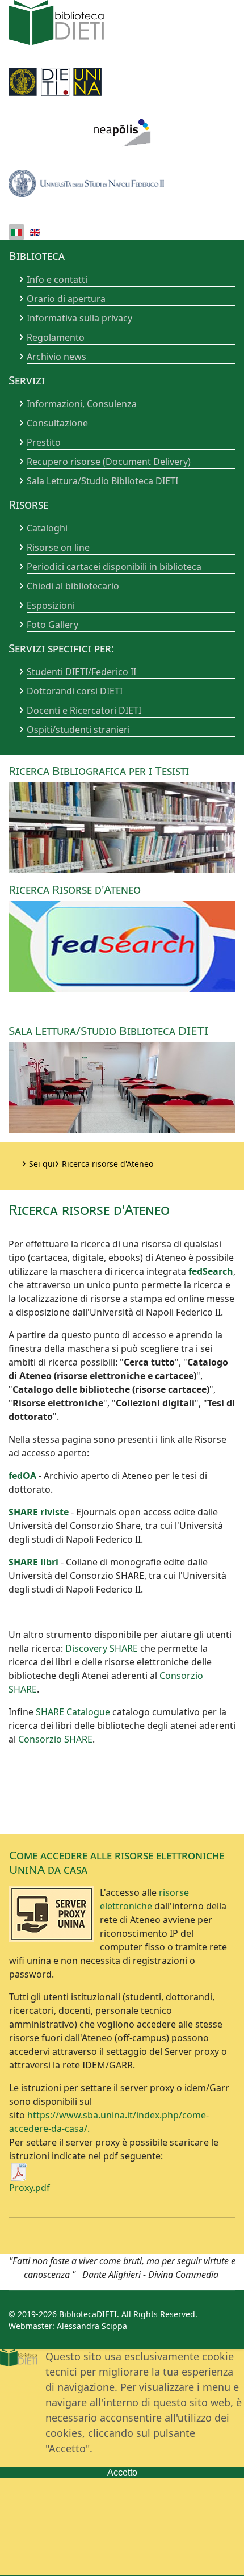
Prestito (44, 442)
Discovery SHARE (102, 1648)
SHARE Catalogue (73, 1712)
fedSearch (211, 1271)
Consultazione (57, 423)
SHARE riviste (39, 1512)
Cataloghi (47, 528)
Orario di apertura (66, 299)
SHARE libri (33, 1562)
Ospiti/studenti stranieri (78, 730)
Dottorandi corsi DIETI (75, 691)
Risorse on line (58, 547)
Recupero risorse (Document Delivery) (109, 462)
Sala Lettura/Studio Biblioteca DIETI (102, 481)
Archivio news (56, 357)
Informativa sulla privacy (79, 318)
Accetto (122, 2472)
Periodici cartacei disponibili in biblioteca (114, 567)
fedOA (22, 1476)
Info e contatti (57, 279)
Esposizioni (51, 605)
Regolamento (56, 337)
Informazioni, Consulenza (82, 404)
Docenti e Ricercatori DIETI (84, 710)
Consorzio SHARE (55, 1739)
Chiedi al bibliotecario (73, 586)
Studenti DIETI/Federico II (81, 672)
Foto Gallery (52, 625)
